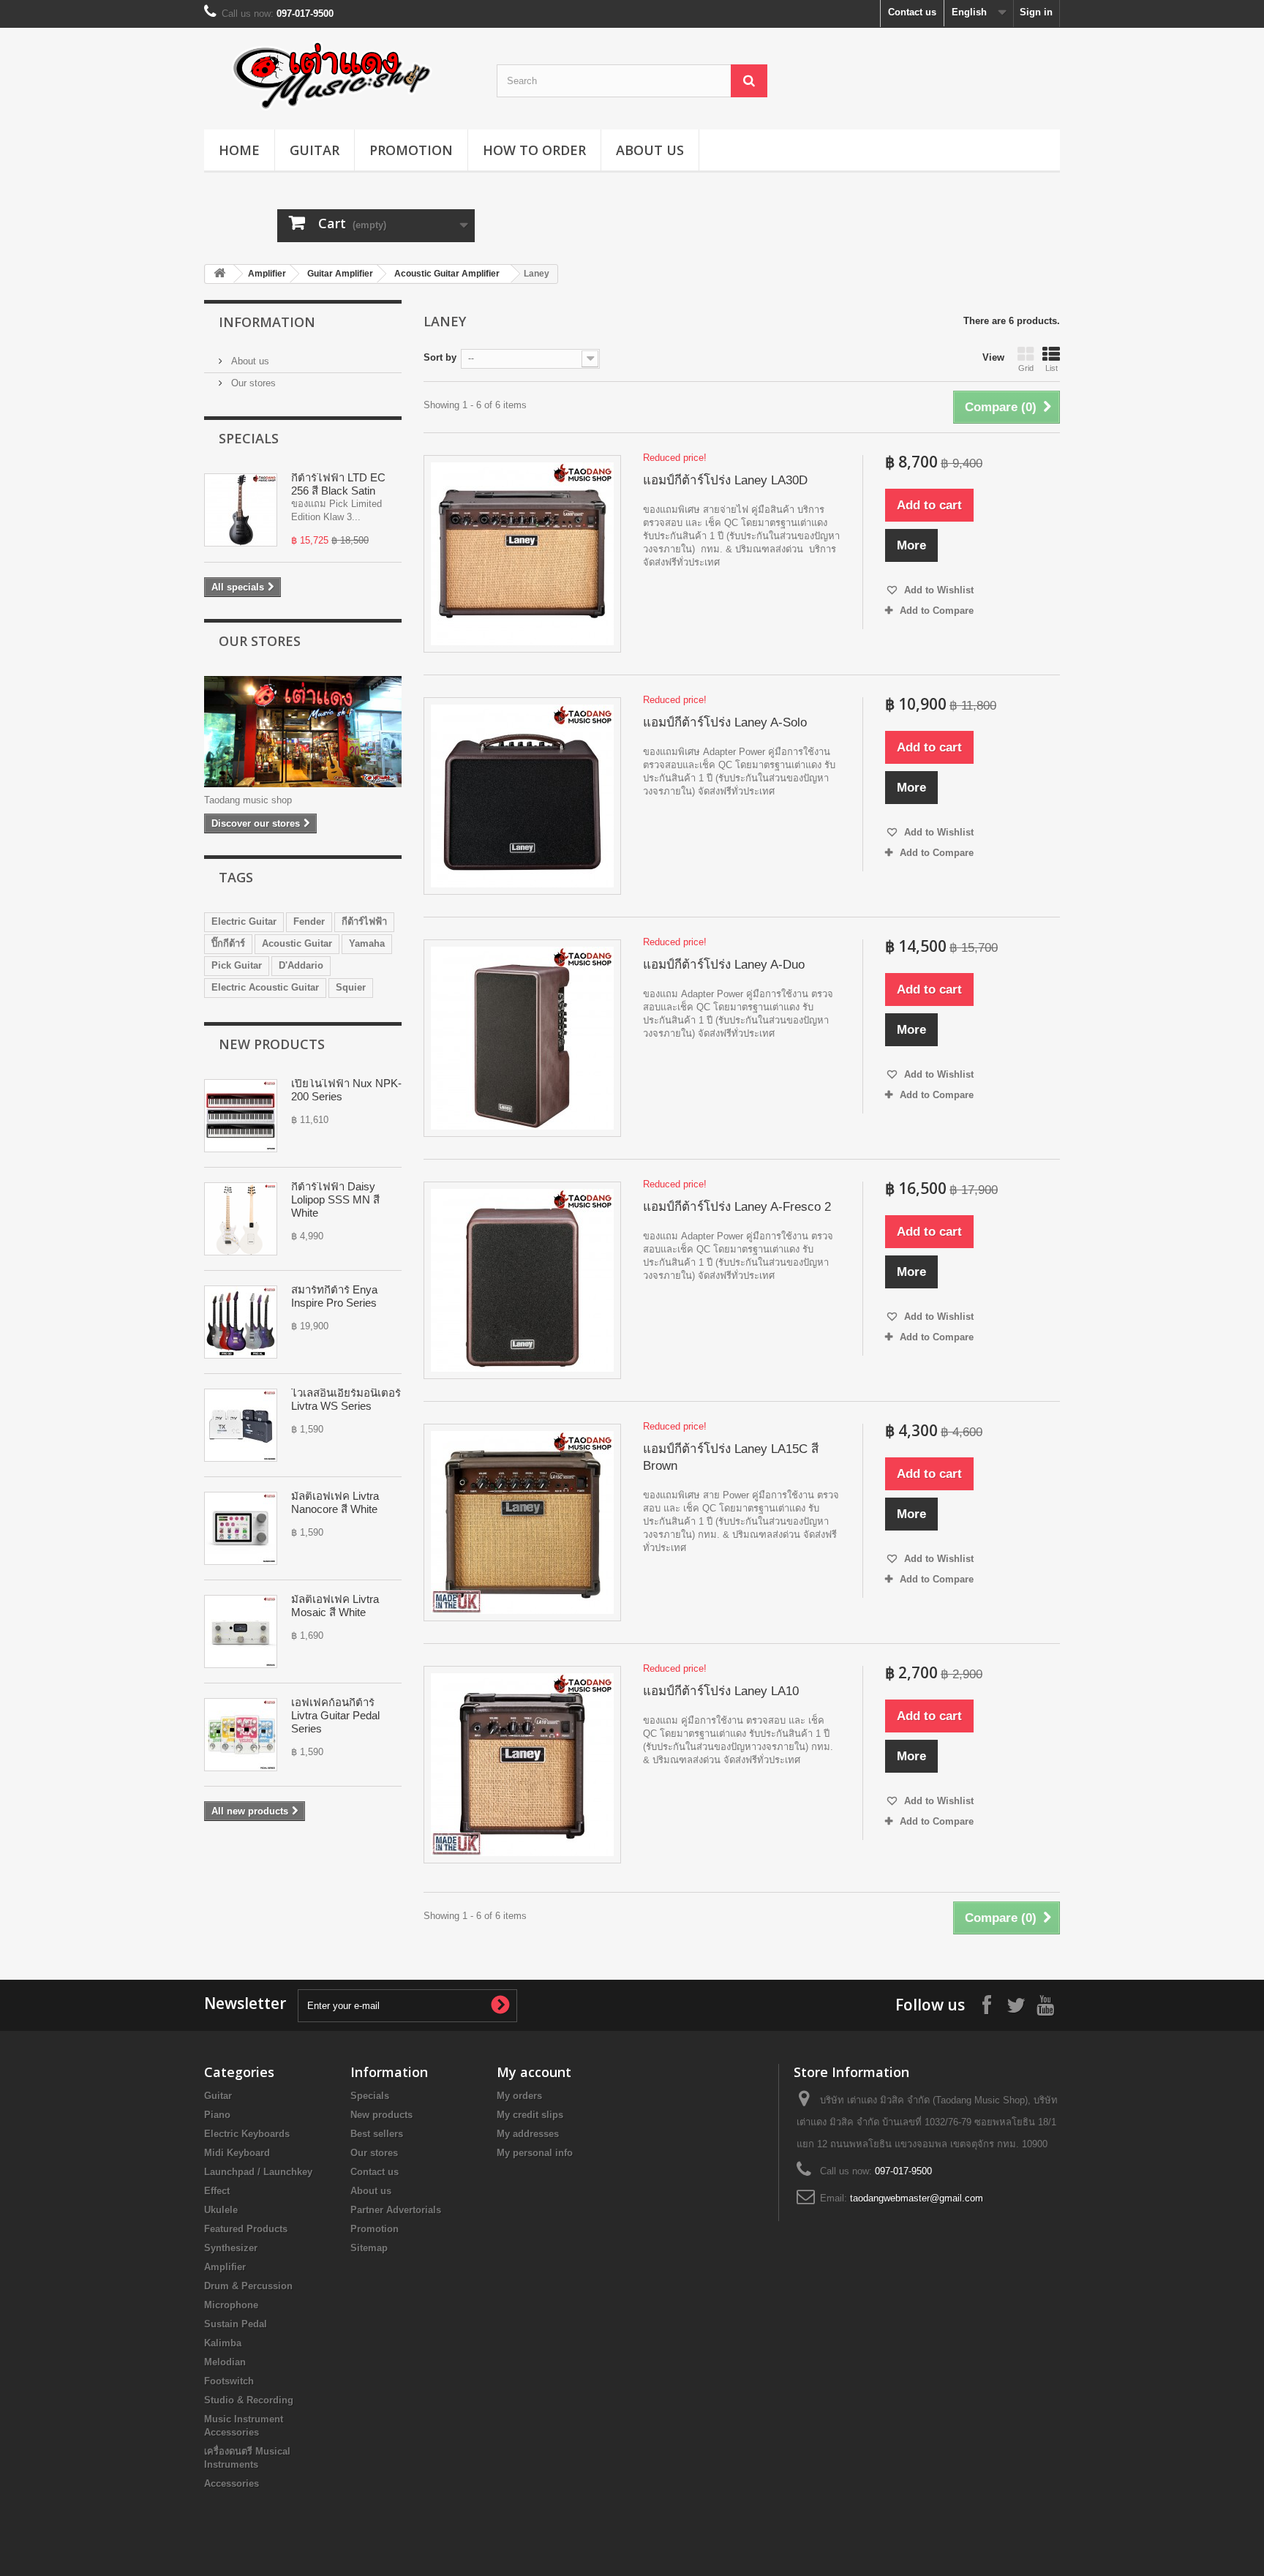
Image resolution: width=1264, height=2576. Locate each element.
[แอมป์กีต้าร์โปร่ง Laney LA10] (522, 1765)
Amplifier (267, 274)
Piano (217, 2115)
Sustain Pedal (236, 2324)
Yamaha (367, 943)
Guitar (315, 150)
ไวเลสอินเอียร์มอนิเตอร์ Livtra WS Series (346, 1399)
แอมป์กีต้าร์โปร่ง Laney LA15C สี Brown (731, 1457)
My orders (519, 2096)
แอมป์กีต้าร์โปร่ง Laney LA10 (721, 1691)
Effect (217, 2191)
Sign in (1036, 12)
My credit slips (530, 2115)
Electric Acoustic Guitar (265, 987)
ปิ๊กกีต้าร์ (228, 943)
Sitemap (369, 2248)
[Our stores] (303, 732)
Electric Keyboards (247, 2134)
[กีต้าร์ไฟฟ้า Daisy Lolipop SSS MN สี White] (241, 1219)
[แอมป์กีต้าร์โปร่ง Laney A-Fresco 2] (522, 1280)
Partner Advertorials (396, 2210)
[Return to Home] (219, 274)
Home (239, 150)
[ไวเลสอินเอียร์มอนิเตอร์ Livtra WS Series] (241, 1425)
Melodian (225, 2362)
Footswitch (229, 2381)
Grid (1026, 368)
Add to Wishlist (937, 590)
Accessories (232, 2483)
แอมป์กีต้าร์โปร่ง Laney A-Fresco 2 (737, 1207)
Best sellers (377, 2134)
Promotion (411, 150)
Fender (309, 921)
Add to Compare (937, 611)
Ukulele (221, 2210)
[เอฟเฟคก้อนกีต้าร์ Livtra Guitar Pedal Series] (241, 1735)
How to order (534, 150)
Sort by (440, 357)
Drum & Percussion (248, 2286)
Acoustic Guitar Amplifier (447, 274)
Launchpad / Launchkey (258, 2172)
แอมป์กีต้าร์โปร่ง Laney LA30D (725, 480)
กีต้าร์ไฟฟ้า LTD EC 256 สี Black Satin (338, 484)
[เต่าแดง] (339, 75)
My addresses (528, 2134)
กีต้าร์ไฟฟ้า (364, 921)
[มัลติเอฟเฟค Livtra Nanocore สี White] (241, 1528)
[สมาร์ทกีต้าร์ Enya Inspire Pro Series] (241, 1322)
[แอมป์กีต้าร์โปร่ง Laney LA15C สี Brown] (522, 1522)
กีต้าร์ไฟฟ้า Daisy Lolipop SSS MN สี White (335, 1199)
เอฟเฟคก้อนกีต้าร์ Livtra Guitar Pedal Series (335, 1715)
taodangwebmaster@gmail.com (917, 2198)
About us (650, 150)
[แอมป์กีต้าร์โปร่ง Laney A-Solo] (522, 796)
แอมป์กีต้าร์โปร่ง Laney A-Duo (724, 965)
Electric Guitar (244, 921)
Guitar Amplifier (340, 274)
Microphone (231, 2305)
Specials (249, 438)
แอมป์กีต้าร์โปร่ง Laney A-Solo (725, 722)
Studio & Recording (249, 2400)
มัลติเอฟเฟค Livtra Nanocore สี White (335, 1502)
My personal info (535, 2153)
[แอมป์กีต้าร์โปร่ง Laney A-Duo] (522, 1038)
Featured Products (246, 2229)
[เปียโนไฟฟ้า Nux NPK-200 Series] (241, 1116)
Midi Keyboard (237, 2153)
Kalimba (223, 2343)
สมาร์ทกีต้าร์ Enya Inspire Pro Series (334, 1296)
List (1052, 368)
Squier (351, 987)
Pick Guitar (237, 965)
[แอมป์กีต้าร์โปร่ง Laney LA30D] (522, 554)
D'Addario (301, 965)
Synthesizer (231, 2248)
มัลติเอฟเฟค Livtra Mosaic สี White (335, 1606)
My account (534, 2072)
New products (272, 1044)
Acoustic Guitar (297, 943)
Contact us (912, 12)
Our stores (252, 383)
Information (267, 322)
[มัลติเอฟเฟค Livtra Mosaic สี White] (241, 1631)
